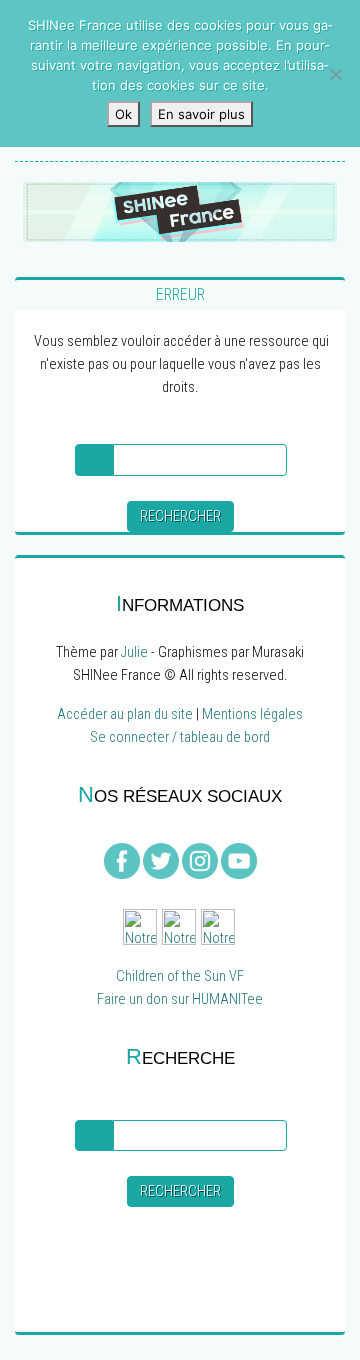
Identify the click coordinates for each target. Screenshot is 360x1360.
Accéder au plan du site (125, 714)
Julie (134, 652)
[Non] (335, 74)
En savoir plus (201, 114)
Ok (123, 114)
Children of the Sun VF (180, 976)
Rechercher (180, 516)
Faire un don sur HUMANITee (180, 999)
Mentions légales (252, 714)
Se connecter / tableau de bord (180, 737)
